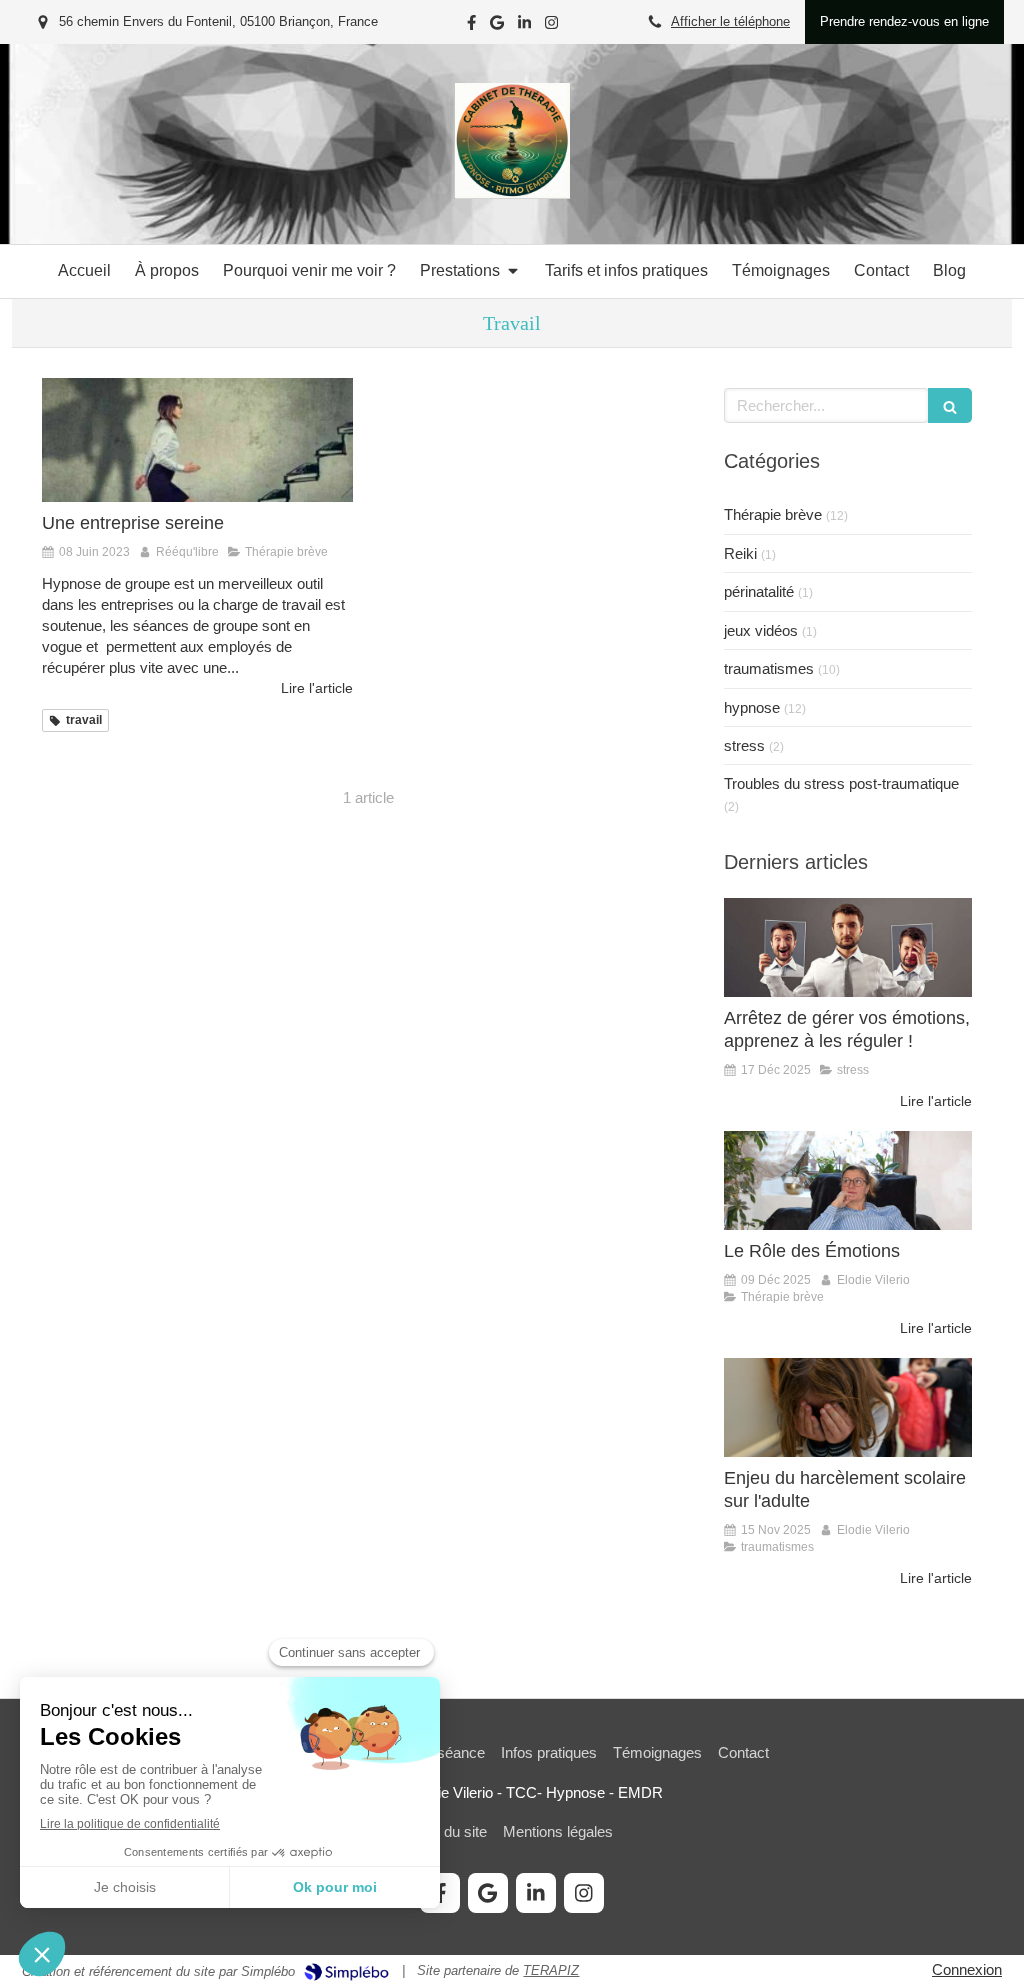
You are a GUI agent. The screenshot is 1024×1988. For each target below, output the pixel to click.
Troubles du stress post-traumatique (841, 783)
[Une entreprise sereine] (197, 440)
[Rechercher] (950, 405)
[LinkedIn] (524, 26)
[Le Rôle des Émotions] (848, 1180)
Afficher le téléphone (730, 21)
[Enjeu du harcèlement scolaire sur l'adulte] (848, 1407)
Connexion (967, 1969)
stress (744, 745)
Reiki (740, 553)
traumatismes (769, 668)
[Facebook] (471, 26)
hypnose (752, 707)
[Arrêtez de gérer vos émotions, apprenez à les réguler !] (848, 947)
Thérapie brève (773, 514)
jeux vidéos (761, 630)
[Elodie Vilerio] (512, 193)
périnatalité (759, 591)
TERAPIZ (551, 1970)
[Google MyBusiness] (497, 26)
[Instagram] (551, 26)
